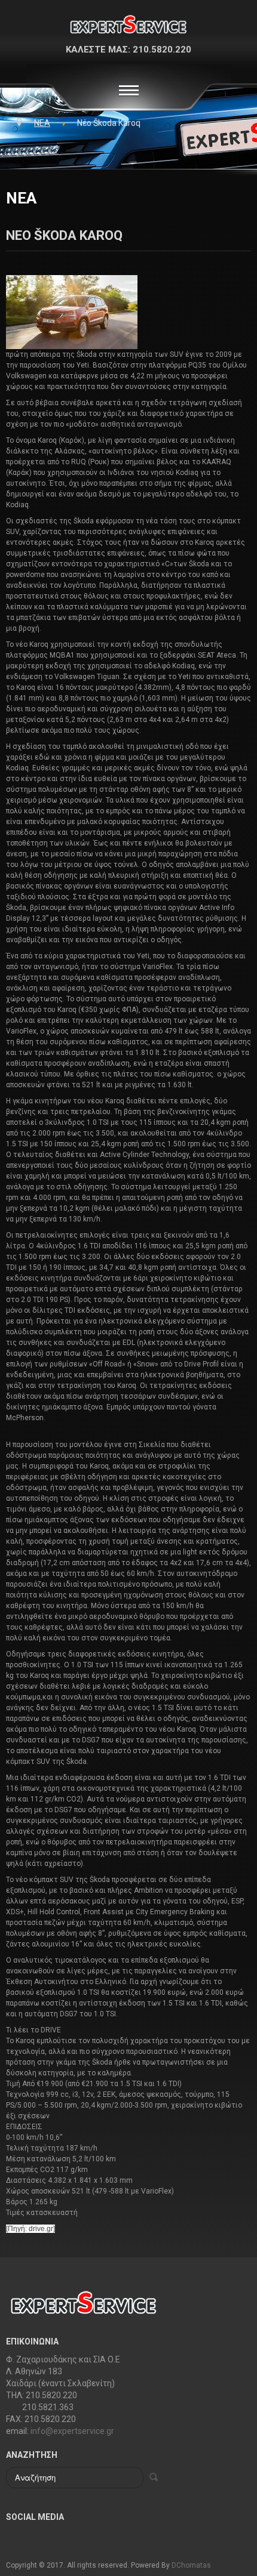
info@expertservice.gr (72, 2431)
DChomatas (191, 2565)
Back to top (236, 2526)
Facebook (16, 2538)
